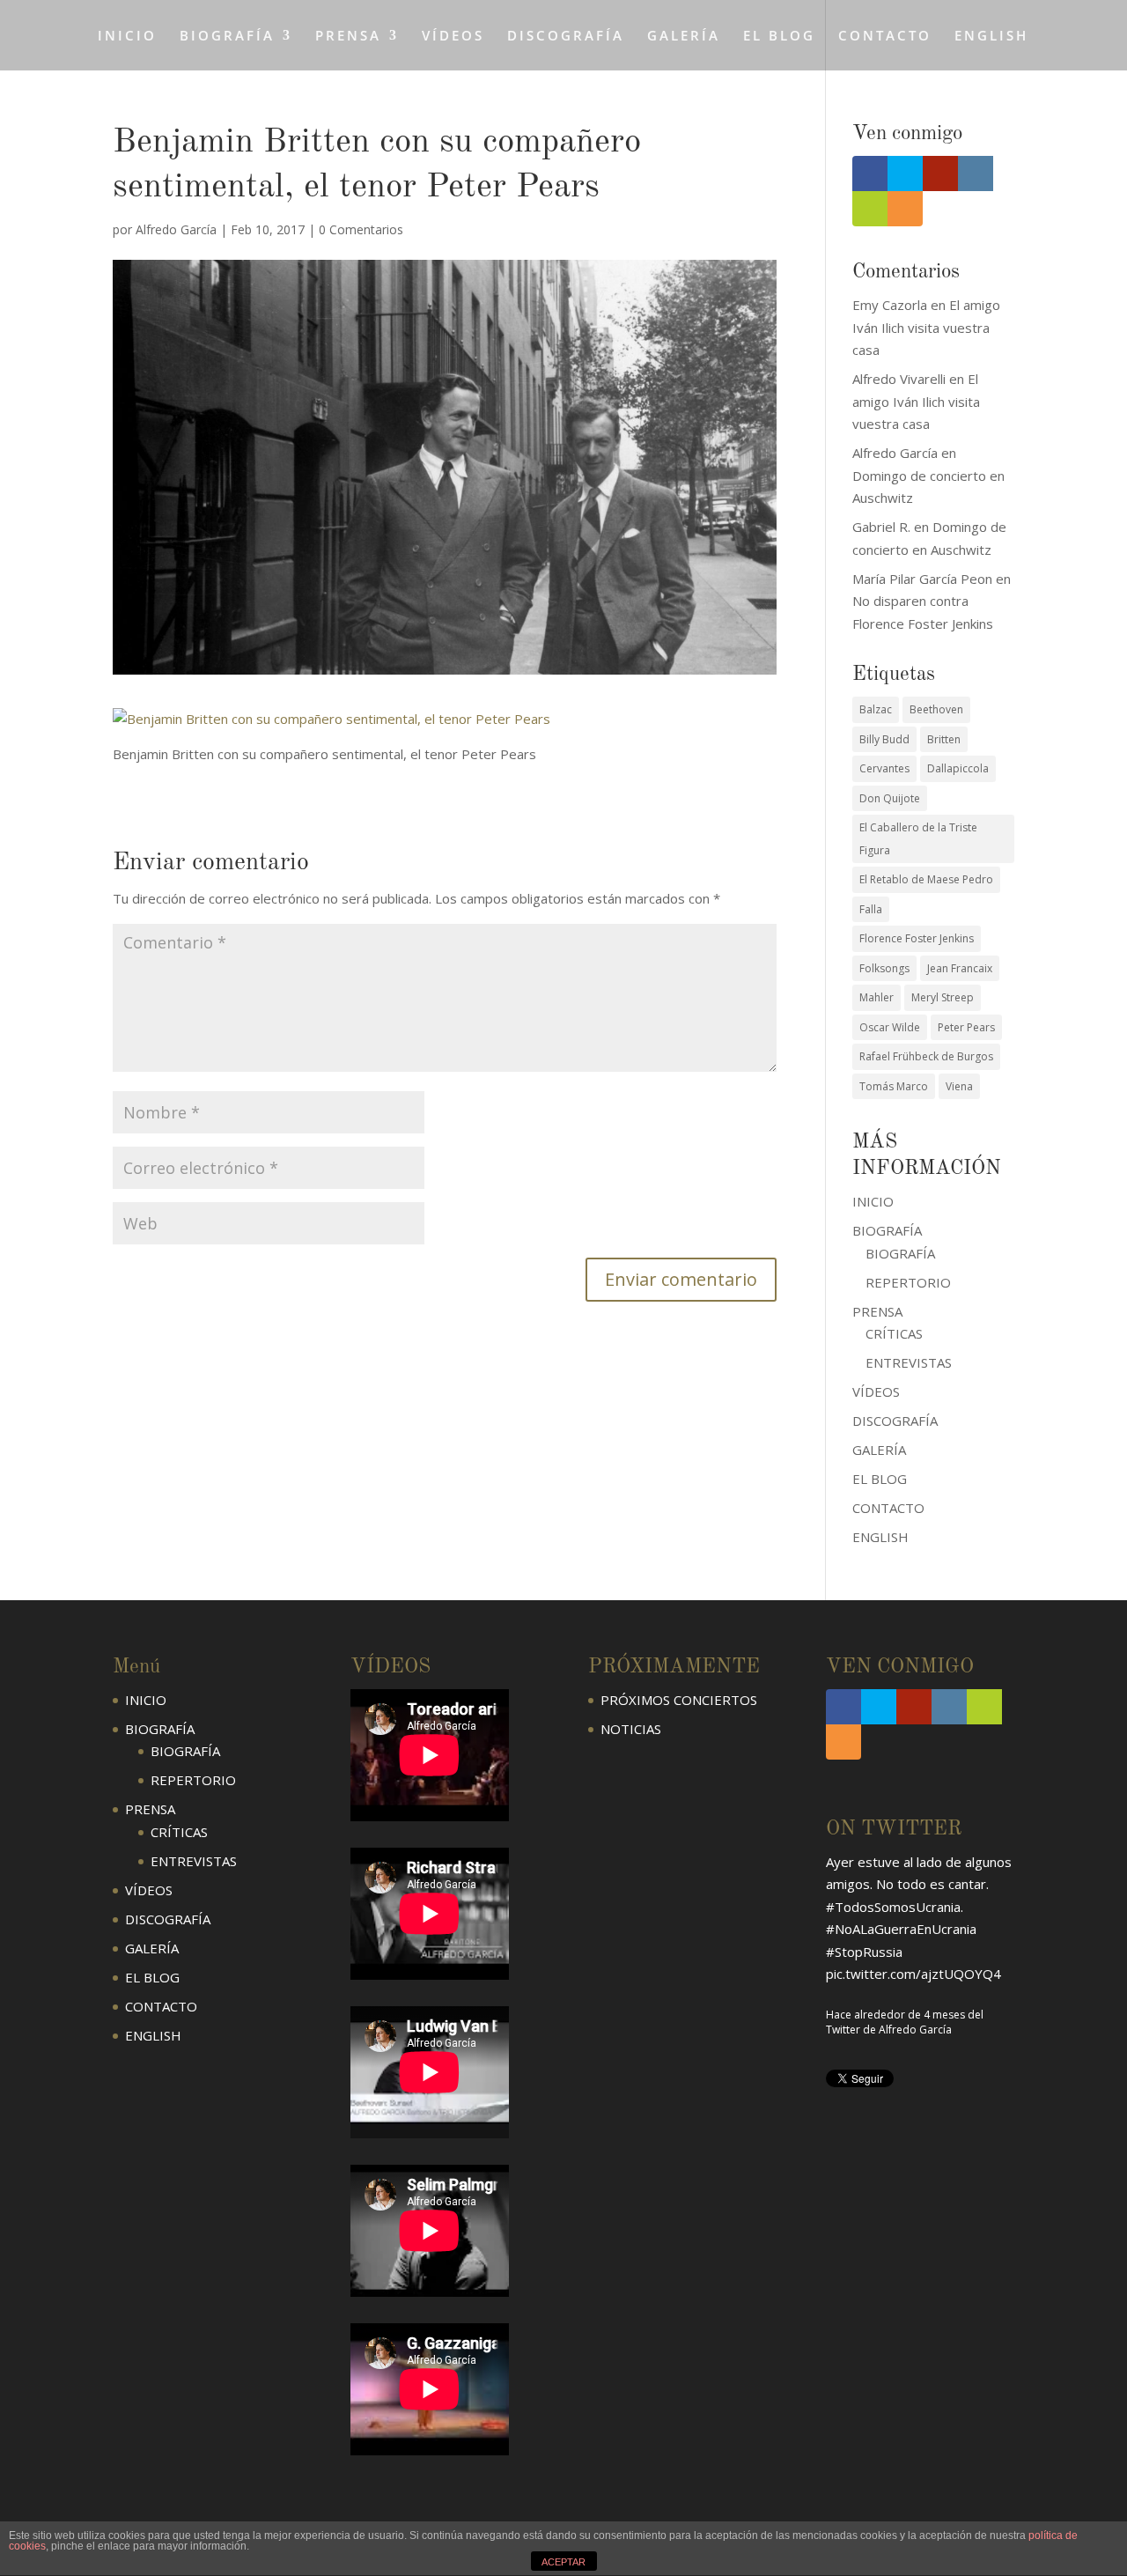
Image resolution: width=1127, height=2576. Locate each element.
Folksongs (884, 968)
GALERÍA (684, 37)
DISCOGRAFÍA (566, 37)
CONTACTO (885, 37)
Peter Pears (966, 1027)
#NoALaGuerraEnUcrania (901, 1929)
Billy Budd (884, 739)
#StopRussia (864, 1952)
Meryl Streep (943, 997)
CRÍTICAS (894, 1333)
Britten (944, 739)
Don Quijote (890, 798)
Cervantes (884, 768)
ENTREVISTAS (909, 1362)
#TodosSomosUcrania (893, 1907)
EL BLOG (779, 37)
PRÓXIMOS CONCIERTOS (679, 1700)
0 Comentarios (361, 229)
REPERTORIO (908, 1282)
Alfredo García (176, 229)
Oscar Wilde (890, 1027)
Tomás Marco (894, 1086)
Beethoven (936, 709)
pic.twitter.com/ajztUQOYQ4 (913, 1974)
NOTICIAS (631, 1729)
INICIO (127, 37)
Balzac (876, 709)
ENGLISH (991, 37)
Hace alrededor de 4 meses (895, 2015)
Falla (871, 909)
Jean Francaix (960, 968)
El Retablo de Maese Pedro (926, 879)
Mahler (877, 997)
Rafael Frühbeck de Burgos (926, 1056)
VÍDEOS (453, 37)
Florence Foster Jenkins (917, 938)
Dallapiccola (958, 768)
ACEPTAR (563, 2562)
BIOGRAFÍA (900, 1253)
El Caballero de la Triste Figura (918, 839)
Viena (959, 1086)
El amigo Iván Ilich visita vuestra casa (926, 327)
